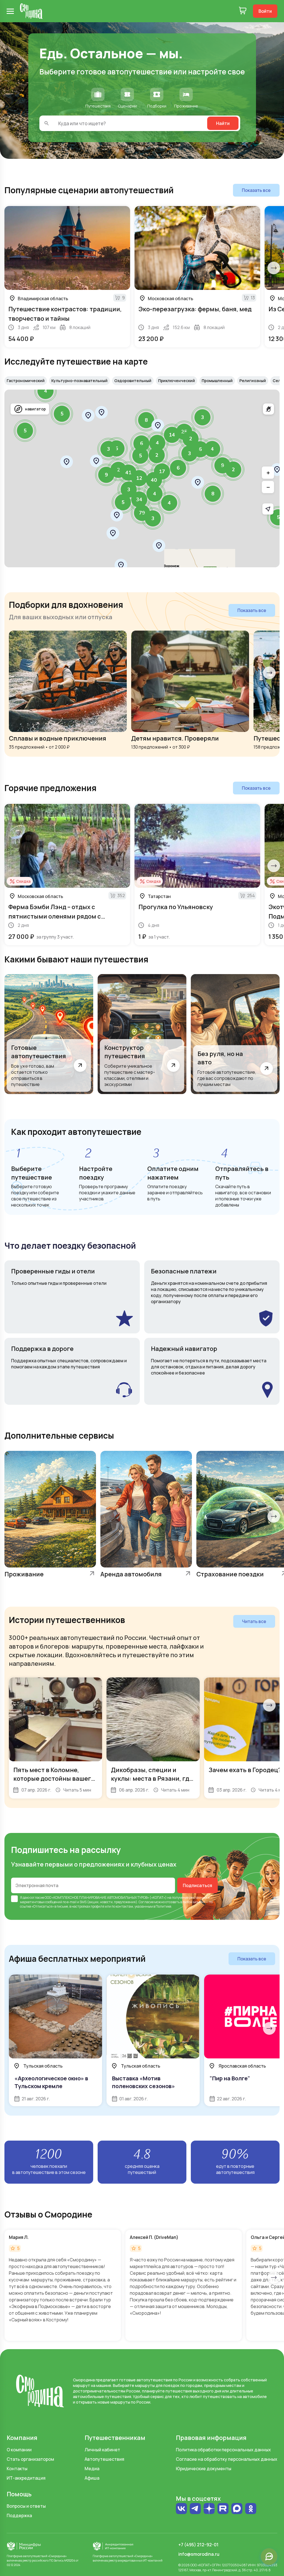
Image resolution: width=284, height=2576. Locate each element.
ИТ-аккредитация (26, 2478)
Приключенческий (177, 381)
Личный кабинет (102, 2450)
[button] (277, 470)
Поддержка (19, 2515)
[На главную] (31, 11)
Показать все (256, 190)
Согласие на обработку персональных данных (227, 2459)
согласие (37, 1897)
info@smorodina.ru (199, 2554)
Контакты (17, 2469)
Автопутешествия (104, 2459)
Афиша (92, 2478)
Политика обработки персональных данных (223, 2450)
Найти (223, 123)
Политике (163, 1906)
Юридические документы (204, 2469)
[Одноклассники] (251, 2511)
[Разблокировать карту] (268, 409)
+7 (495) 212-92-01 (198, 2545)
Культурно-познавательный (79, 381)
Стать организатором (30, 2459)
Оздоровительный (133, 381)
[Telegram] (195, 2509)
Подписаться (197, 1885)
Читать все (254, 1621)
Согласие (146, 1902)
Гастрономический (26, 381)
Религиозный (253, 381)
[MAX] (237, 2509)
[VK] (181, 2509)
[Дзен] (209, 2509)
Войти (265, 11)
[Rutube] (223, 2509)
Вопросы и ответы (26, 2506)
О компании (19, 2450)
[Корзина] (243, 11)
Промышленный (217, 381)
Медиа (92, 2469)
